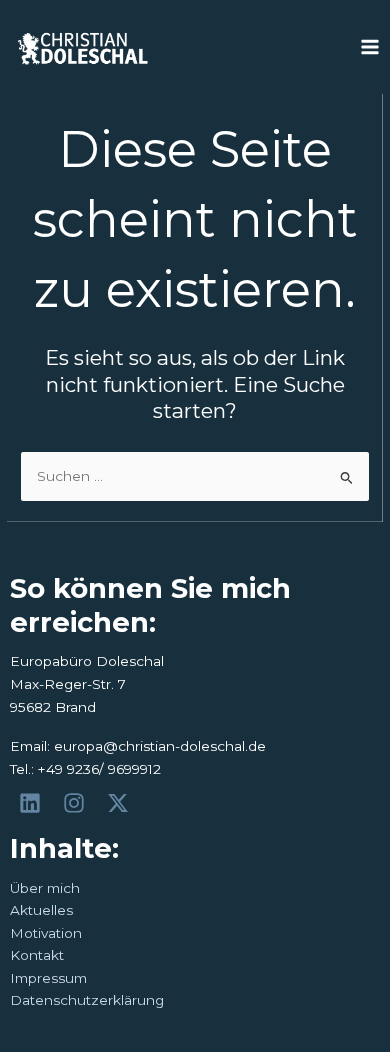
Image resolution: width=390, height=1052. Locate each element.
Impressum (48, 978)
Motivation (46, 933)
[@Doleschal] (121, 803)
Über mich (45, 888)
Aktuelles (41, 910)
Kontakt (37, 955)
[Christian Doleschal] (33, 803)
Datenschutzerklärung (87, 1000)
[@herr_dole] (77, 803)
